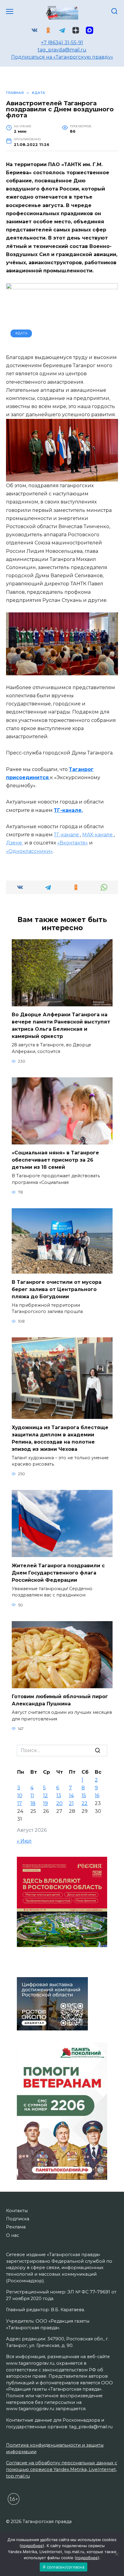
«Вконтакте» (73, 843)
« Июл (24, 1841)
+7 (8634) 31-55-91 (62, 43)
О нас (12, 2235)
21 (71, 1803)
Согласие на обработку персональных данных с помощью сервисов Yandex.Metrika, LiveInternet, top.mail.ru (62, 2469)
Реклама (16, 2227)
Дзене (15, 843)
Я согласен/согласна (64, 2567)
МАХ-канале (98, 835)
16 (97, 1796)
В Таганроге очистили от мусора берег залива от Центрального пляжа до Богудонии (57, 1289)
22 (85, 1803)
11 (32, 1796)
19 (45, 1803)
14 (71, 1796)
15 (84, 1796)
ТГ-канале (67, 835)
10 (20, 1796)
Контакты (17, 2211)
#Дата (21, 333)
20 (59, 1803)
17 (20, 1803)
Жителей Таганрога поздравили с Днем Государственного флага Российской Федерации (58, 1573)
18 (33, 1803)
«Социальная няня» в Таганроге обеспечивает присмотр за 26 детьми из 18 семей (55, 1160)
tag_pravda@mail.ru (62, 50)
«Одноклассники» (29, 851)
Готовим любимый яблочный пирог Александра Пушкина (60, 1700)
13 (59, 1796)
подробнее (32, 2546)
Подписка (18, 2219)
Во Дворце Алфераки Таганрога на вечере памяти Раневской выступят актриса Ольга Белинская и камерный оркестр (61, 1025)
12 (45, 1796)
